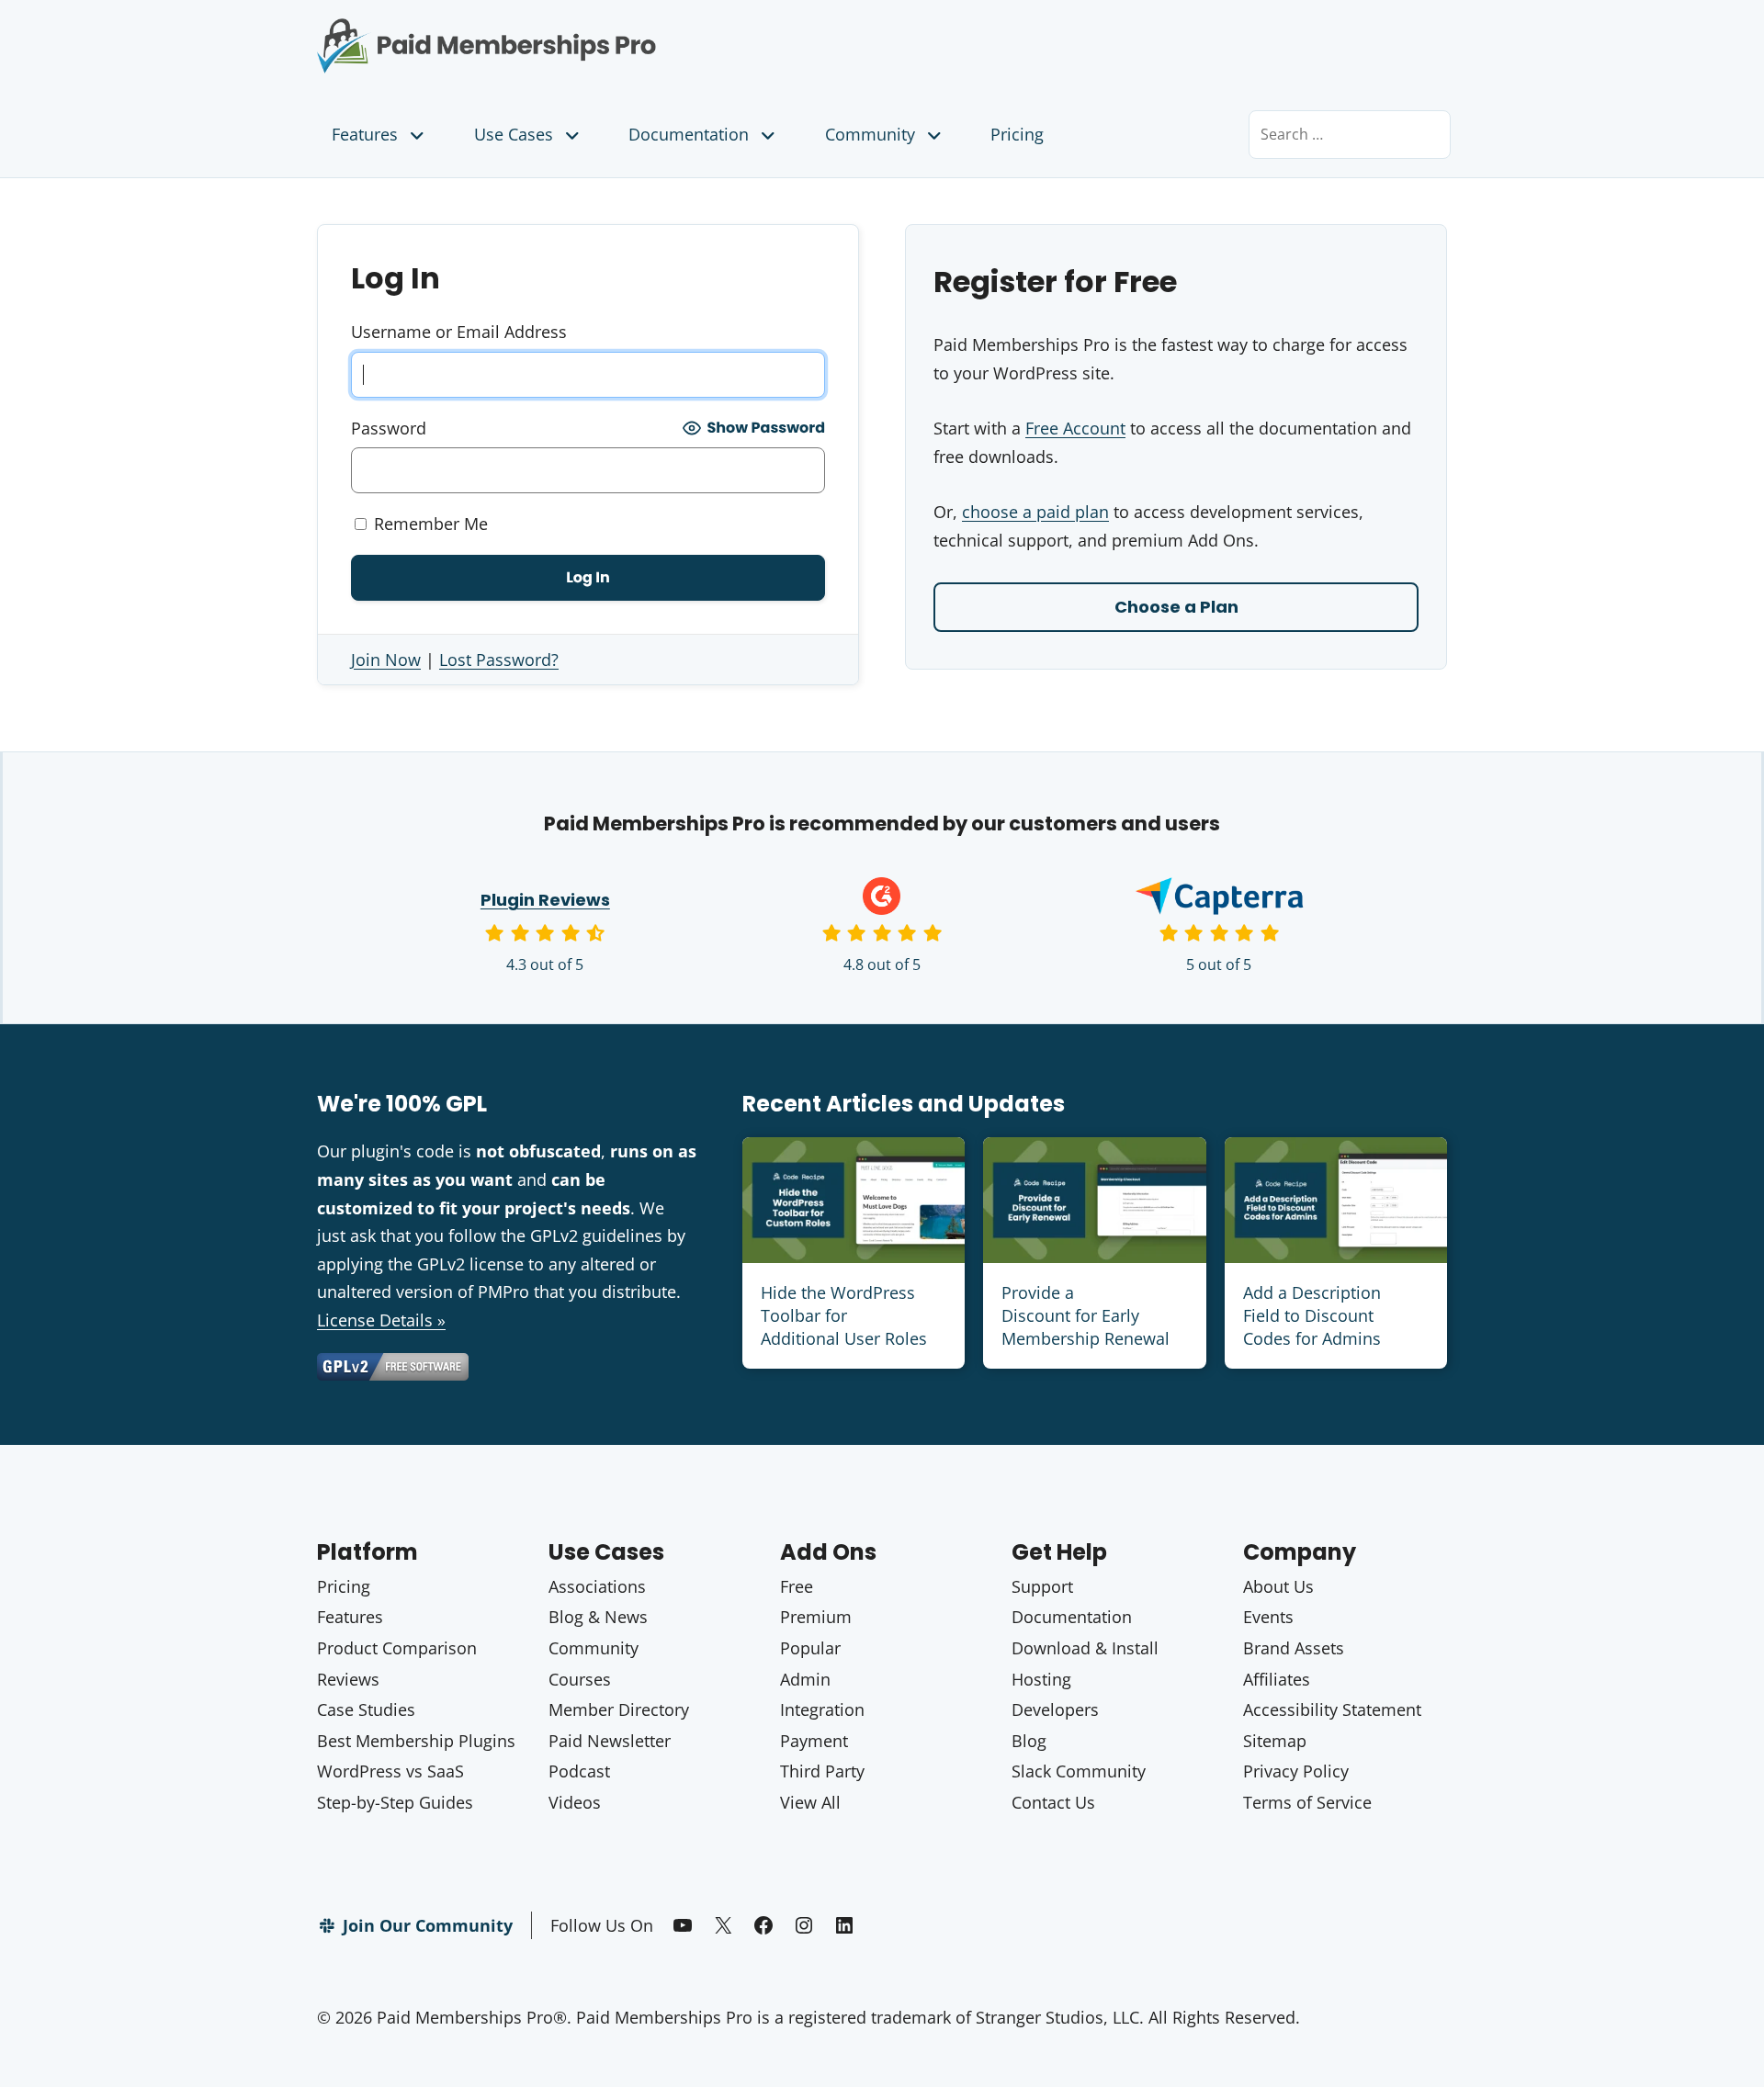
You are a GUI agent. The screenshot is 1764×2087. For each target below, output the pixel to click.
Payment (814, 1741)
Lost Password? (499, 660)
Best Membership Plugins (416, 1741)
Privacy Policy (1296, 1771)
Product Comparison (397, 1648)
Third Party (822, 1771)
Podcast (579, 1771)
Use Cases (514, 134)
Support (1042, 1586)
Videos (575, 1802)
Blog (1029, 1741)
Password (389, 428)
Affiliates (1277, 1679)
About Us (1278, 1586)
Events (1268, 1617)
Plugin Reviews (545, 900)
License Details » (381, 1320)
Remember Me (429, 524)
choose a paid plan (1035, 512)
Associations (597, 1586)
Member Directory (619, 1709)
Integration (822, 1709)
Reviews (348, 1679)
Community (870, 134)
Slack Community (1079, 1771)
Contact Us (1053, 1802)
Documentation (689, 134)
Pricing (1017, 134)
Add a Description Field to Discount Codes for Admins (1312, 1315)
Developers (1055, 1709)
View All (810, 1802)
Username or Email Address (459, 332)
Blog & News (598, 1617)
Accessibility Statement (1332, 1709)
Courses (580, 1679)
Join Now (386, 660)
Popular (810, 1648)
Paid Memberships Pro (588, 32)
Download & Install (1085, 1648)
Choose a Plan (1176, 607)
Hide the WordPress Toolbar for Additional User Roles (844, 1315)
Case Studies (366, 1709)
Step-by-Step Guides (395, 1802)
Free (797, 1586)
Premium (816, 1617)
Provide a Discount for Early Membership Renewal (1086, 1315)
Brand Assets (1294, 1648)
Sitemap (1275, 1741)
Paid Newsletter (610, 1741)
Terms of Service (1307, 1802)
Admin (805, 1679)
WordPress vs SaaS (390, 1771)
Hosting (1041, 1679)
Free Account (1075, 428)
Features (365, 134)
